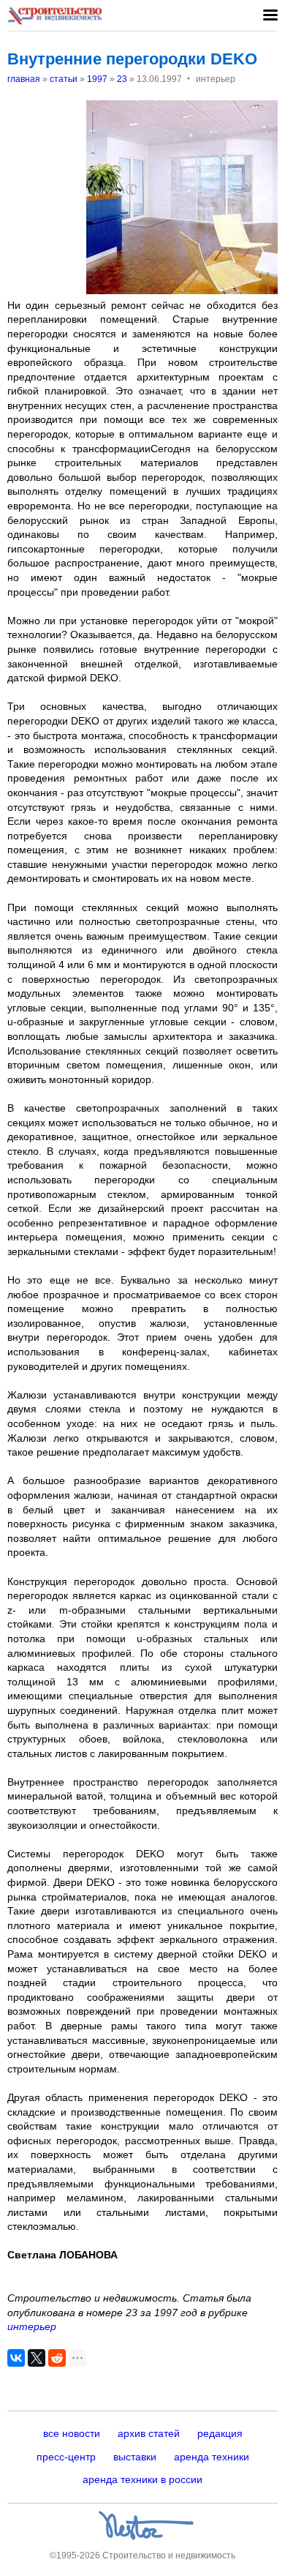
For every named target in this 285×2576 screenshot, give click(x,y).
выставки (135, 2457)
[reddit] (57, 2358)
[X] (37, 2358)
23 (122, 79)
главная (24, 79)
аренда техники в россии (142, 2479)
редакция (220, 2433)
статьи (64, 79)
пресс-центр (66, 2457)
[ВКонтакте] (16, 2358)
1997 (97, 79)
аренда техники (212, 2457)
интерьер (32, 2326)
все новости (72, 2433)
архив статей (149, 2433)
